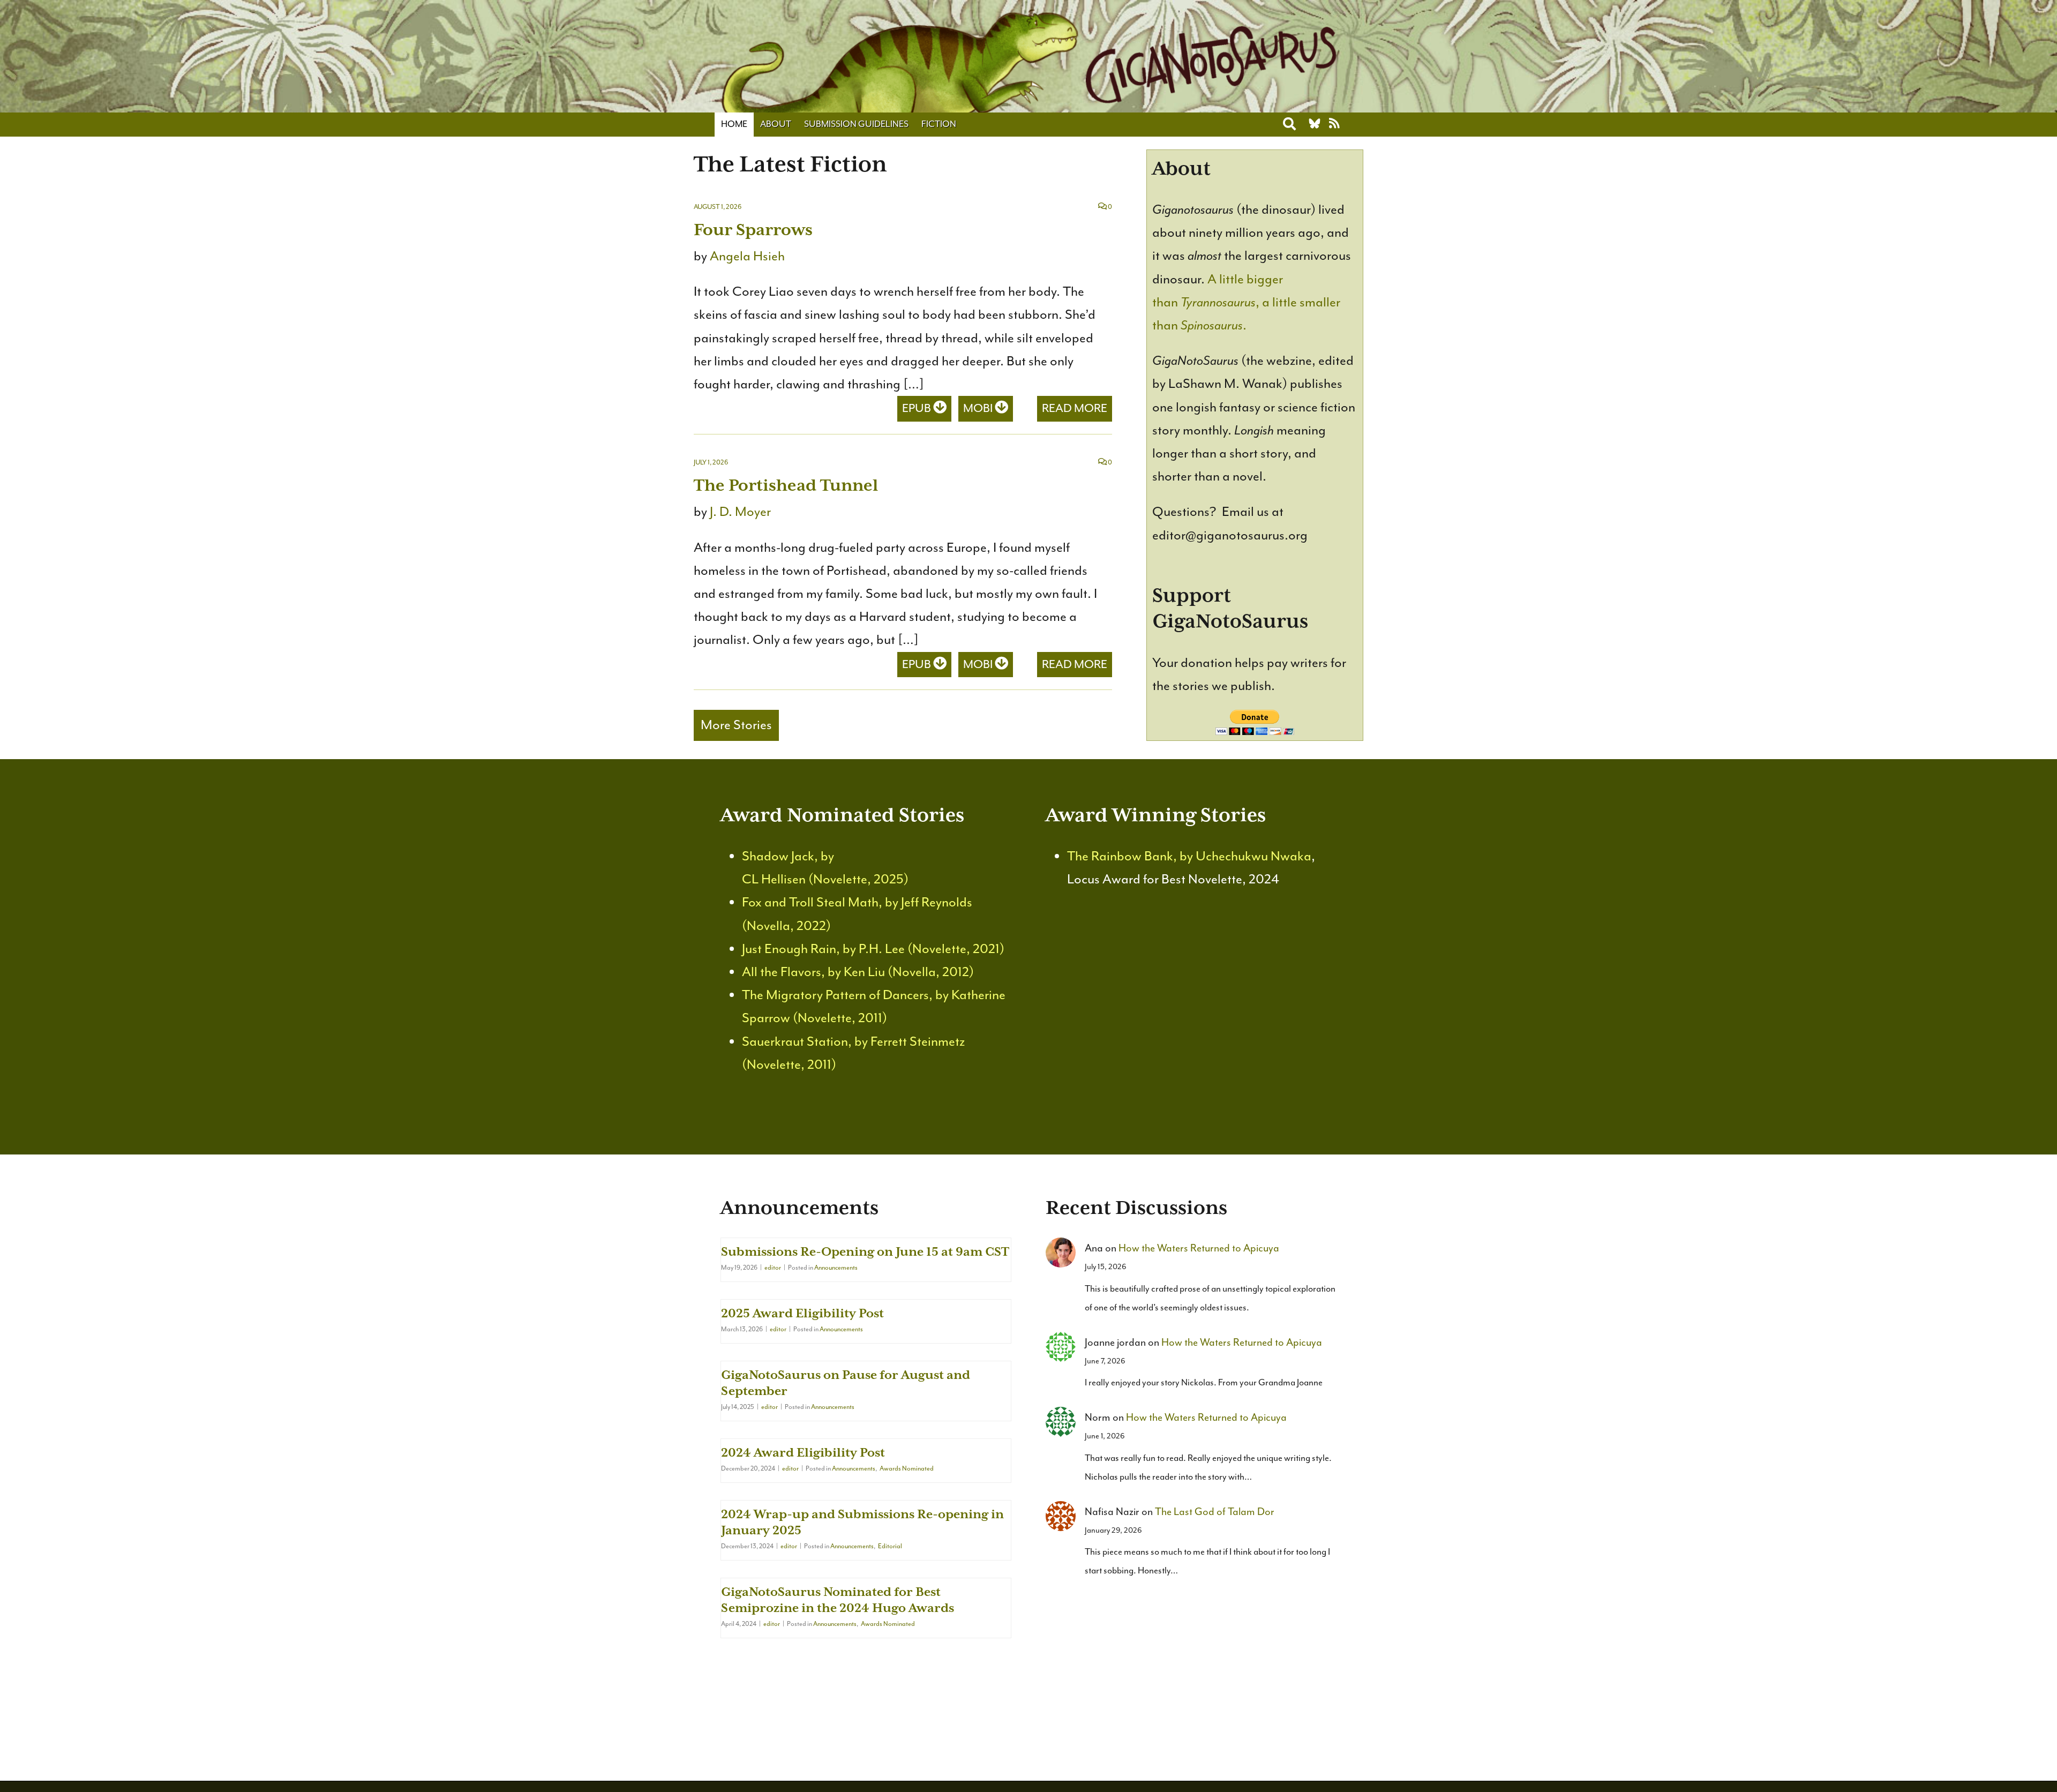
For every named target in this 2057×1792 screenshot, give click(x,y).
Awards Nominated (907, 1468)
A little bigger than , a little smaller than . (1246, 302)
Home (734, 124)
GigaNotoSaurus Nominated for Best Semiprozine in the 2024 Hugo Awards (838, 1600)
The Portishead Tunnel (786, 485)
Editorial (890, 1546)
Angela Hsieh (747, 256)
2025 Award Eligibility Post (802, 1313)
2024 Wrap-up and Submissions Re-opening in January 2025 (862, 1522)
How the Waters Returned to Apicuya (1199, 1248)
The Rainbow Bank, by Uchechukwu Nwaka (1189, 856)
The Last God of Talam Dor (1215, 1512)
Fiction (939, 124)
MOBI (979, 408)
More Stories (736, 725)
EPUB (918, 408)
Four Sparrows (753, 230)
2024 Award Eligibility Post (803, 1452)
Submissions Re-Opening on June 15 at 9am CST (865, 1251)
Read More (1075, 408)
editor (773, 1268)
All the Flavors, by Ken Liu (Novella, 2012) (858, 972)
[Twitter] (1315, 124)
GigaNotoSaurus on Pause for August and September (846, 1383)
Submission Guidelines (856, 124)
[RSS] (1334, 124)
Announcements (836, 1268)
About (776, 124)
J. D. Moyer (740, 512)
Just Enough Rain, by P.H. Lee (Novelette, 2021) (873, 949)
